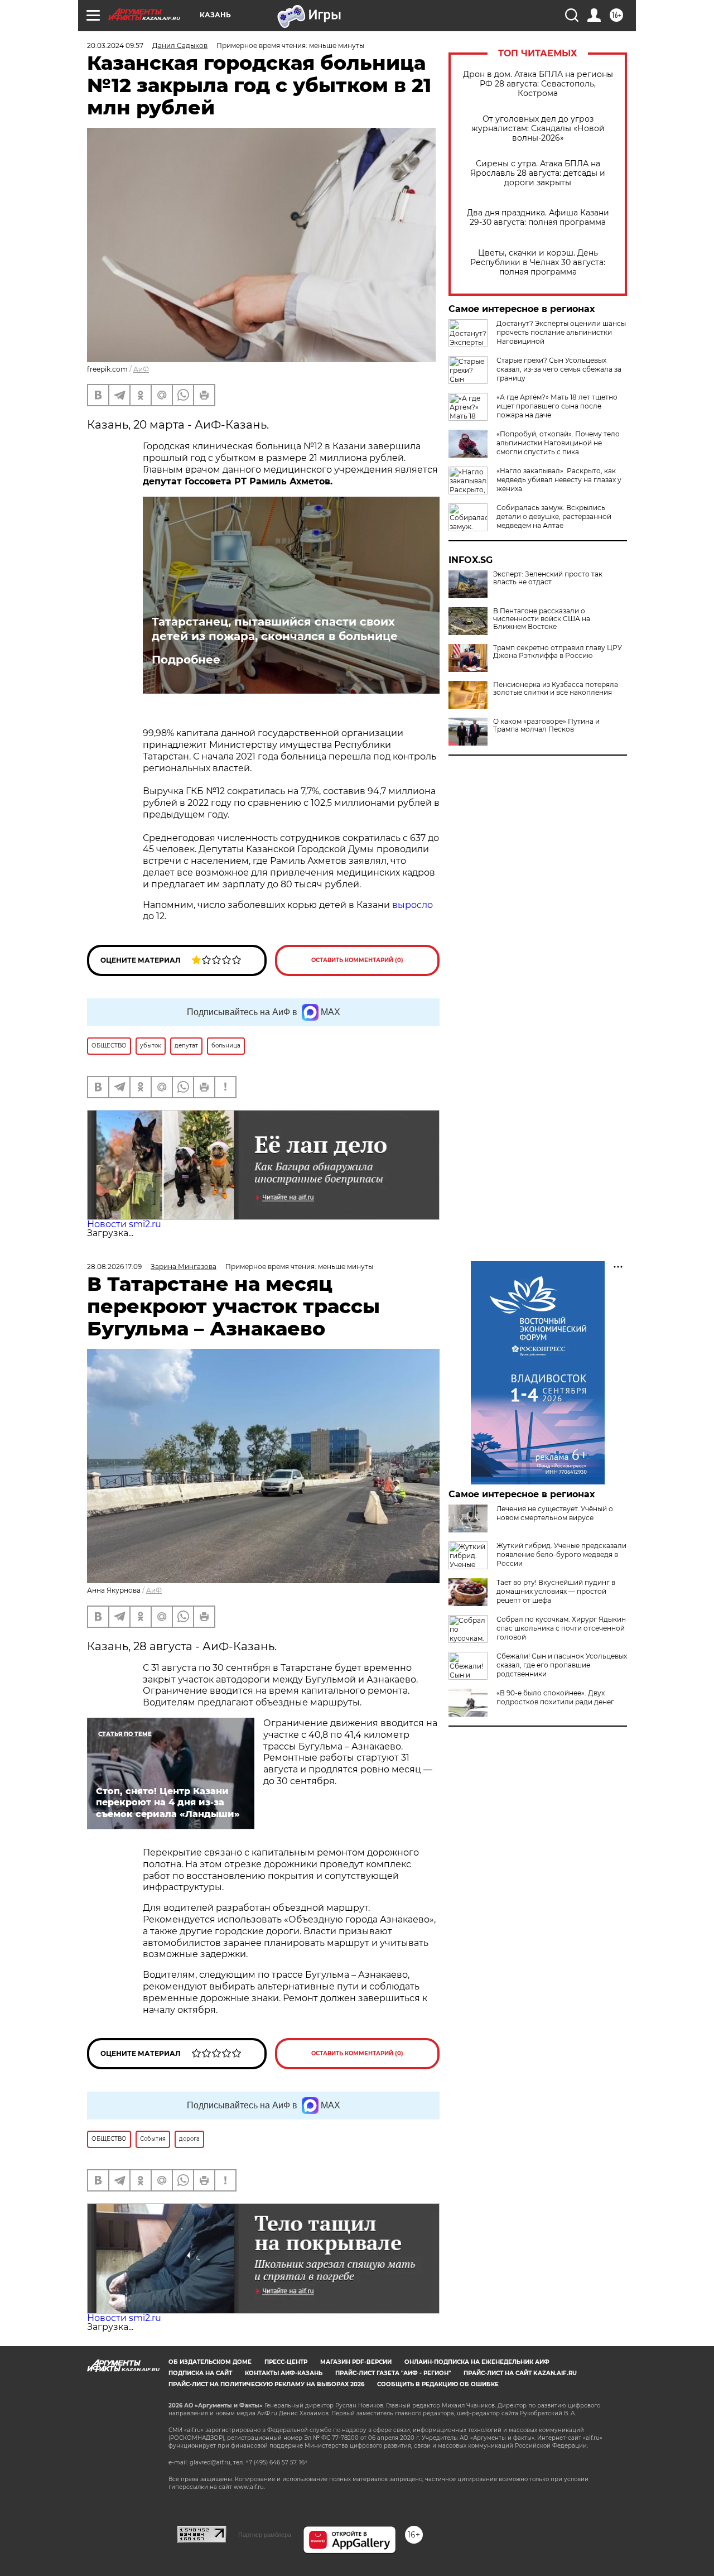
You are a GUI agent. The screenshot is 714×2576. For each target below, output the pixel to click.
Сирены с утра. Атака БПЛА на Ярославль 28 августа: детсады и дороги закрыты (538, 173)
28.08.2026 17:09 (114, 1267)
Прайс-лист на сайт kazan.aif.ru (520, 2373)
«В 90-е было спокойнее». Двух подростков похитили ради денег (555, 1697)
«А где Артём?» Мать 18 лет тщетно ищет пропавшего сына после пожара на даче (557, 406)
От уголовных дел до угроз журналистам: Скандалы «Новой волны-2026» (538, 129)
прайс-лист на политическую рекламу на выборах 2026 (266, 2384)
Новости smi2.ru (124, 1224)
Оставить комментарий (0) (357, 960)
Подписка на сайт (200, 2373)
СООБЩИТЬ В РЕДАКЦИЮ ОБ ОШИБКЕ (438, 2384)
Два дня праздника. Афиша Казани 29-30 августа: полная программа (538, 218)
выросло (413, 905)
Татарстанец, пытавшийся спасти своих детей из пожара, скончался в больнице (275, 629)
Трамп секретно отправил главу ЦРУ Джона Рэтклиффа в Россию (558, 652)
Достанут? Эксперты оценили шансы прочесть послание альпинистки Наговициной (561, 332)
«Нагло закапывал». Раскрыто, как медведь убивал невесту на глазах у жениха (559, 480)
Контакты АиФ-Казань (284, 2373)
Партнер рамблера (265, 2535)
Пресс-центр (286, 2362)
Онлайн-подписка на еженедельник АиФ (477, 2362)
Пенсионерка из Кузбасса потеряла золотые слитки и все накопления (556, 689)
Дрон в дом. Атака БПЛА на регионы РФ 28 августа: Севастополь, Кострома (538, 84)
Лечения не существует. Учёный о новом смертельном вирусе (555, 1513)
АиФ (141, 369)
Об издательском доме (210, 2362)
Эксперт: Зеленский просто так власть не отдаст (548, 578)
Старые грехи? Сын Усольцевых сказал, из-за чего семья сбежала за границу (559, 369)
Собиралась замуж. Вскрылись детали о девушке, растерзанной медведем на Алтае (554, 516)
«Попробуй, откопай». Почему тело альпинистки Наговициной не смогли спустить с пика (558, 443)
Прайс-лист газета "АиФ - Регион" (393, 2373)
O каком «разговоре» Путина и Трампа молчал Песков (546, 725)
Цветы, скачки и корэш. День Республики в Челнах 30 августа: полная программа (538, 263)
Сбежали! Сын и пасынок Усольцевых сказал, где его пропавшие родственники (562, 1665)
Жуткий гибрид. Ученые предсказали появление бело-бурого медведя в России (561, 1554)
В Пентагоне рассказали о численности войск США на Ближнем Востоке (542, 619)
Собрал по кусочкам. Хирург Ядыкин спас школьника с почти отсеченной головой (561, 1628)
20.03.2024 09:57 (115, 45)
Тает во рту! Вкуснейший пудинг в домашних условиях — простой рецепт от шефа (556, 1591)
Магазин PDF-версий (356, 2362)
